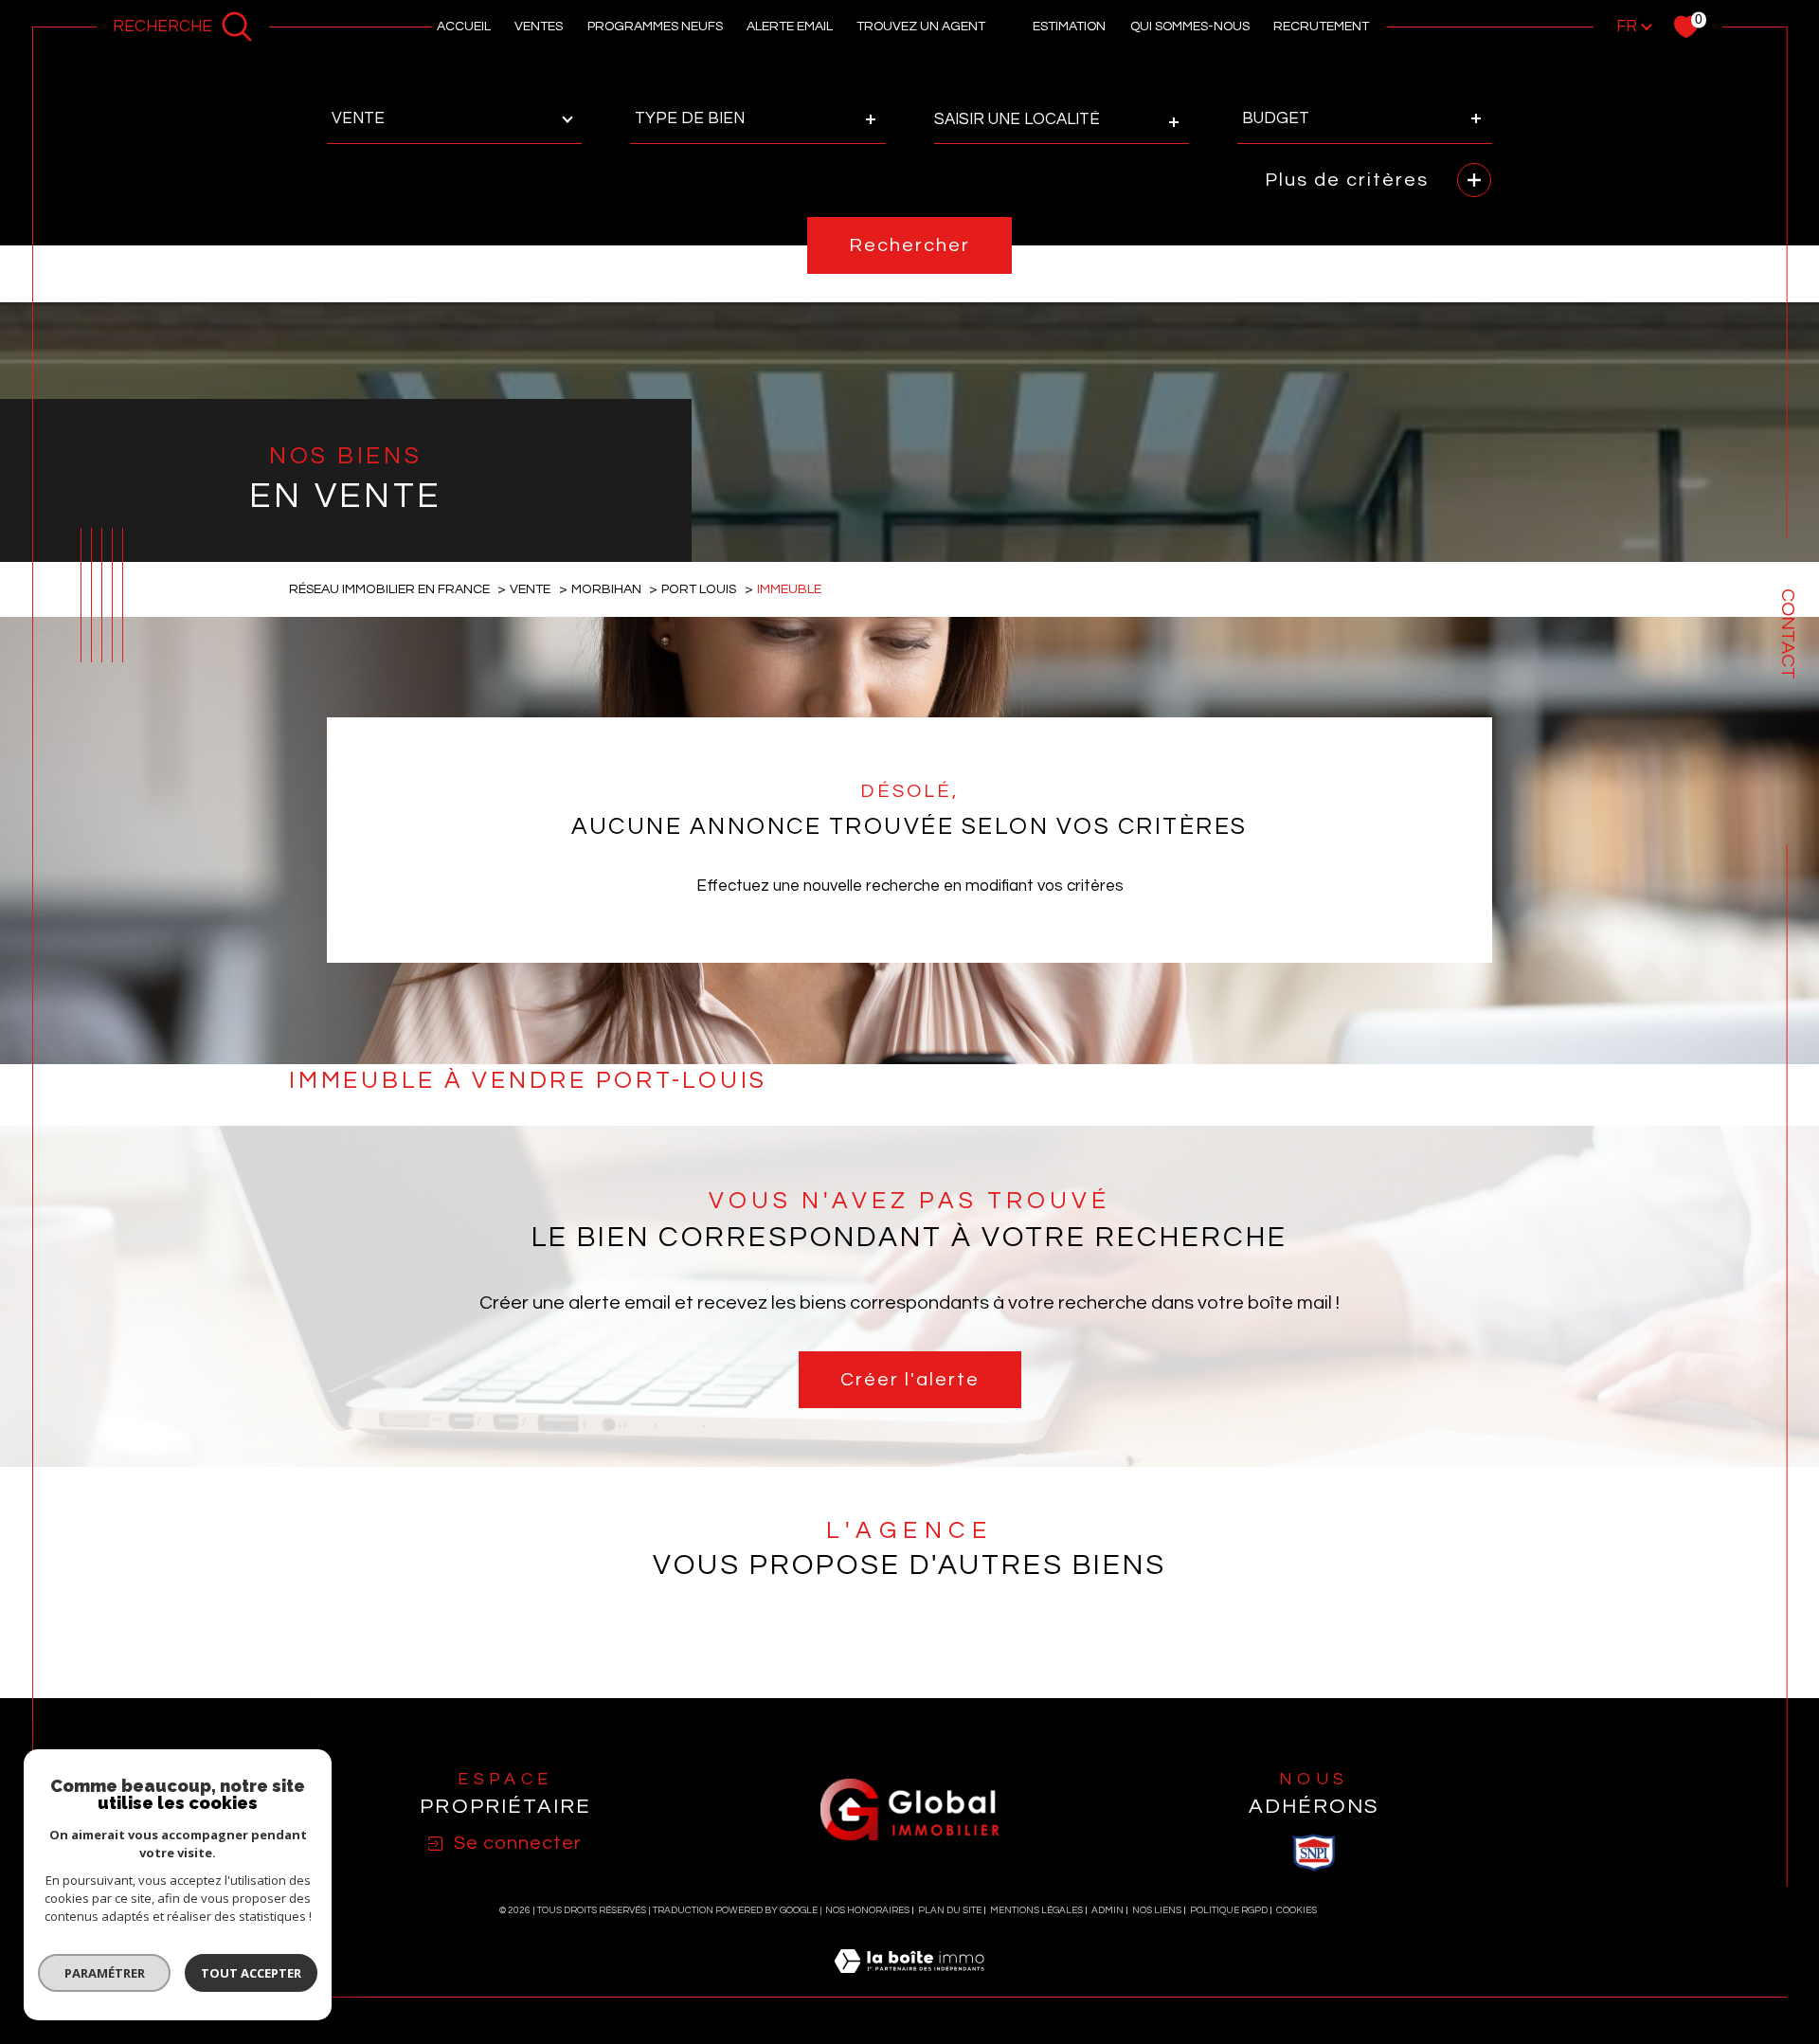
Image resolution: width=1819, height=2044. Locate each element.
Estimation (1069, 27)
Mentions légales (1036, 1910)
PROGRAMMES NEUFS (655, 27)
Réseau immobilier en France (389, 589)
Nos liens (1157, 1910)
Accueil (464, 27)
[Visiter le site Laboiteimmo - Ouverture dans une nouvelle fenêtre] (909, 1984)
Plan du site (950, 1910)
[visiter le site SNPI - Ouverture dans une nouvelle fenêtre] (1314, 1853)
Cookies (1297, 1910)
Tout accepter (251, 1973)
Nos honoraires (867, 1910)
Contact (1788, 634)
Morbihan (606, 589)
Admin (1108, 1910)
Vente (530, 589)
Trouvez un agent (921, 27)
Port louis (699, 589)
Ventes (539, 27)
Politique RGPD (1229, 1910)
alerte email (790, 27)
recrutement (1321, 27)
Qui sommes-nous (1190, 27)
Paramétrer (105, 1973)
